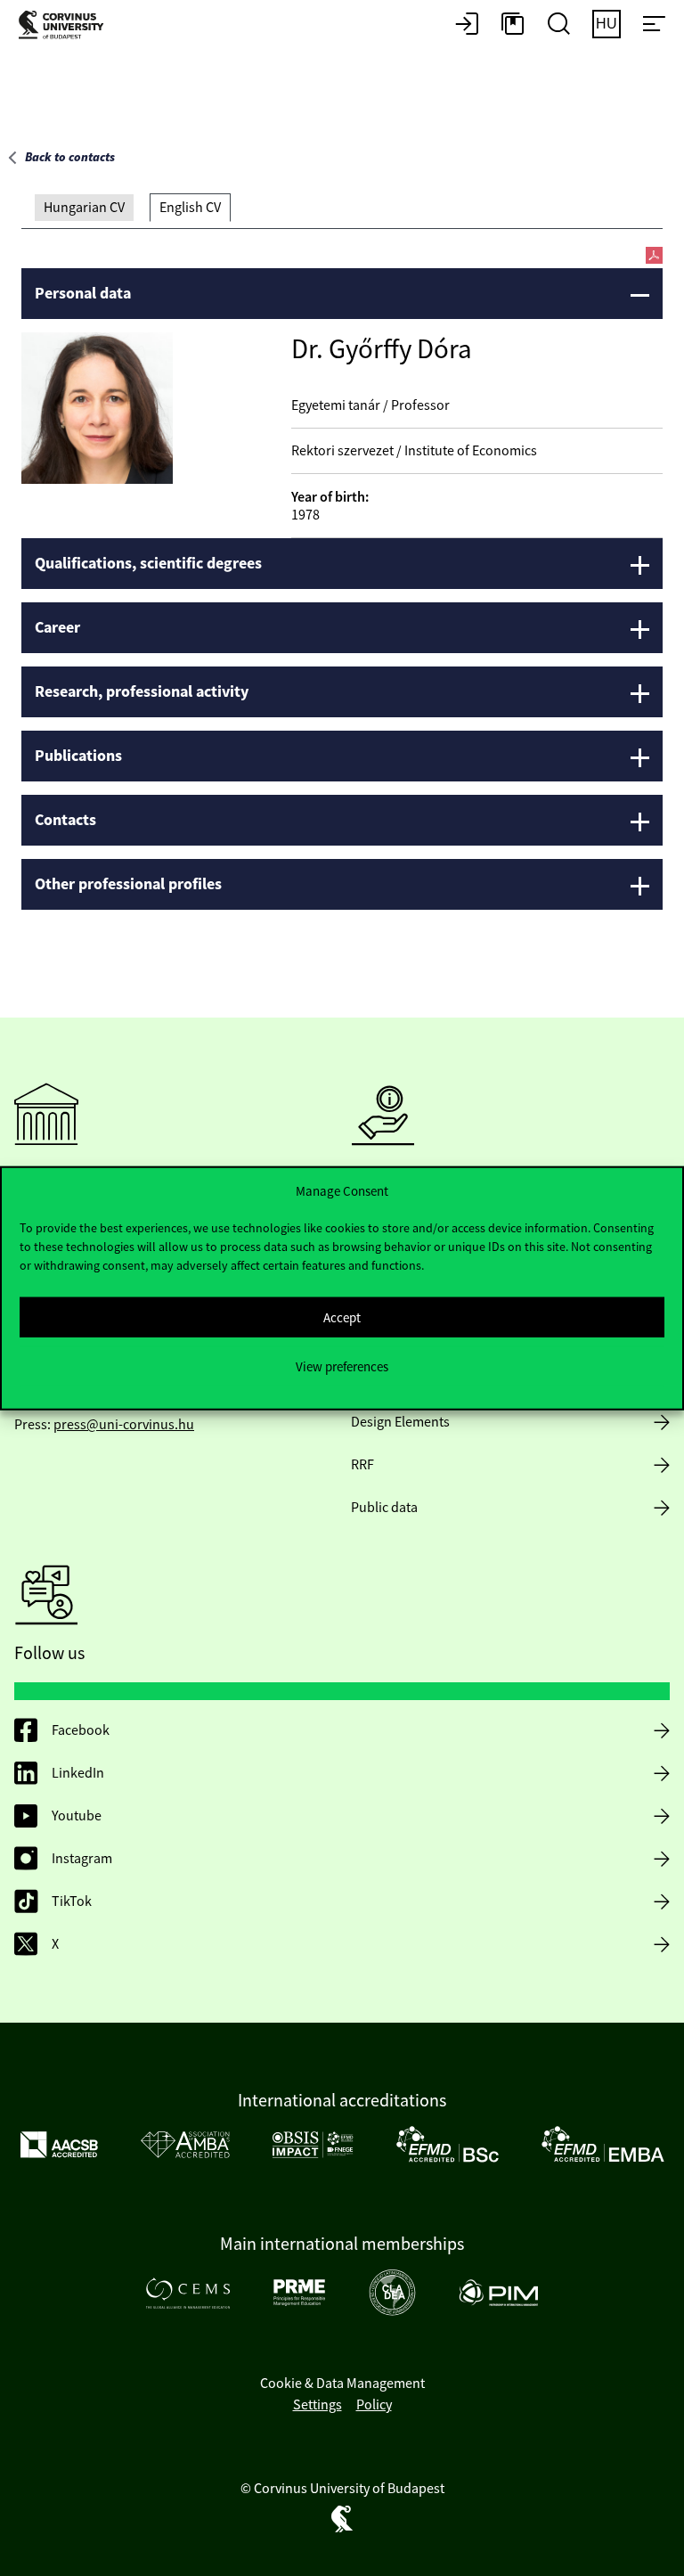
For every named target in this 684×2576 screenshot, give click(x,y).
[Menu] (654, 25)
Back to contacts (70, 158)
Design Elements (400, 1422)
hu (607, 24)
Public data (384, 1508)
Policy (374, 2405)
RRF (362, 1465)
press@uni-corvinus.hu (124, 1425)
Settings (318, 2405)
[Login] (467, 25)
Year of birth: (330, 497)
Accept (342, 1317)
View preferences (342, 1366)
